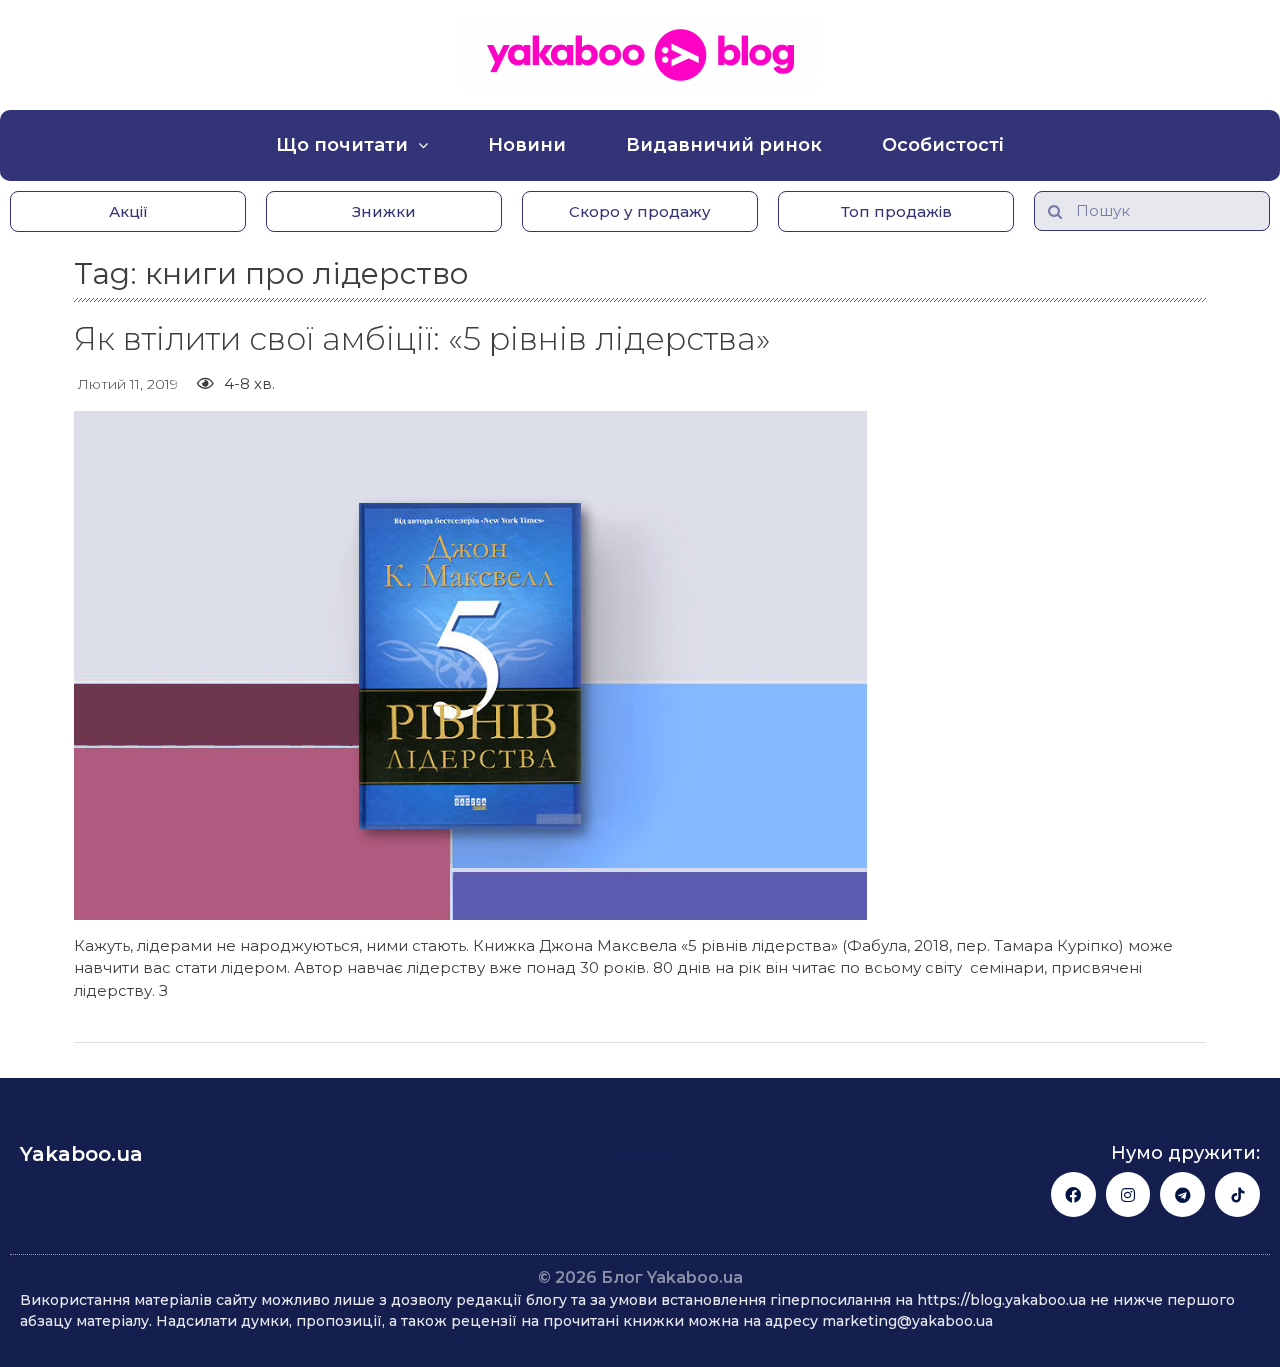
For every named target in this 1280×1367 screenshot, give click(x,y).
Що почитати (342, 145)
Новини (527, 145)
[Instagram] (1128, 1194)
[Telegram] (1182, 1194)
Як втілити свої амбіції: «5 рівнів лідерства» (422, 338)
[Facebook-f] (1073, 1194)
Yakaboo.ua (81, 1154)
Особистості (943, 145)
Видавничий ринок (724, 145)
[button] (128, 211)
